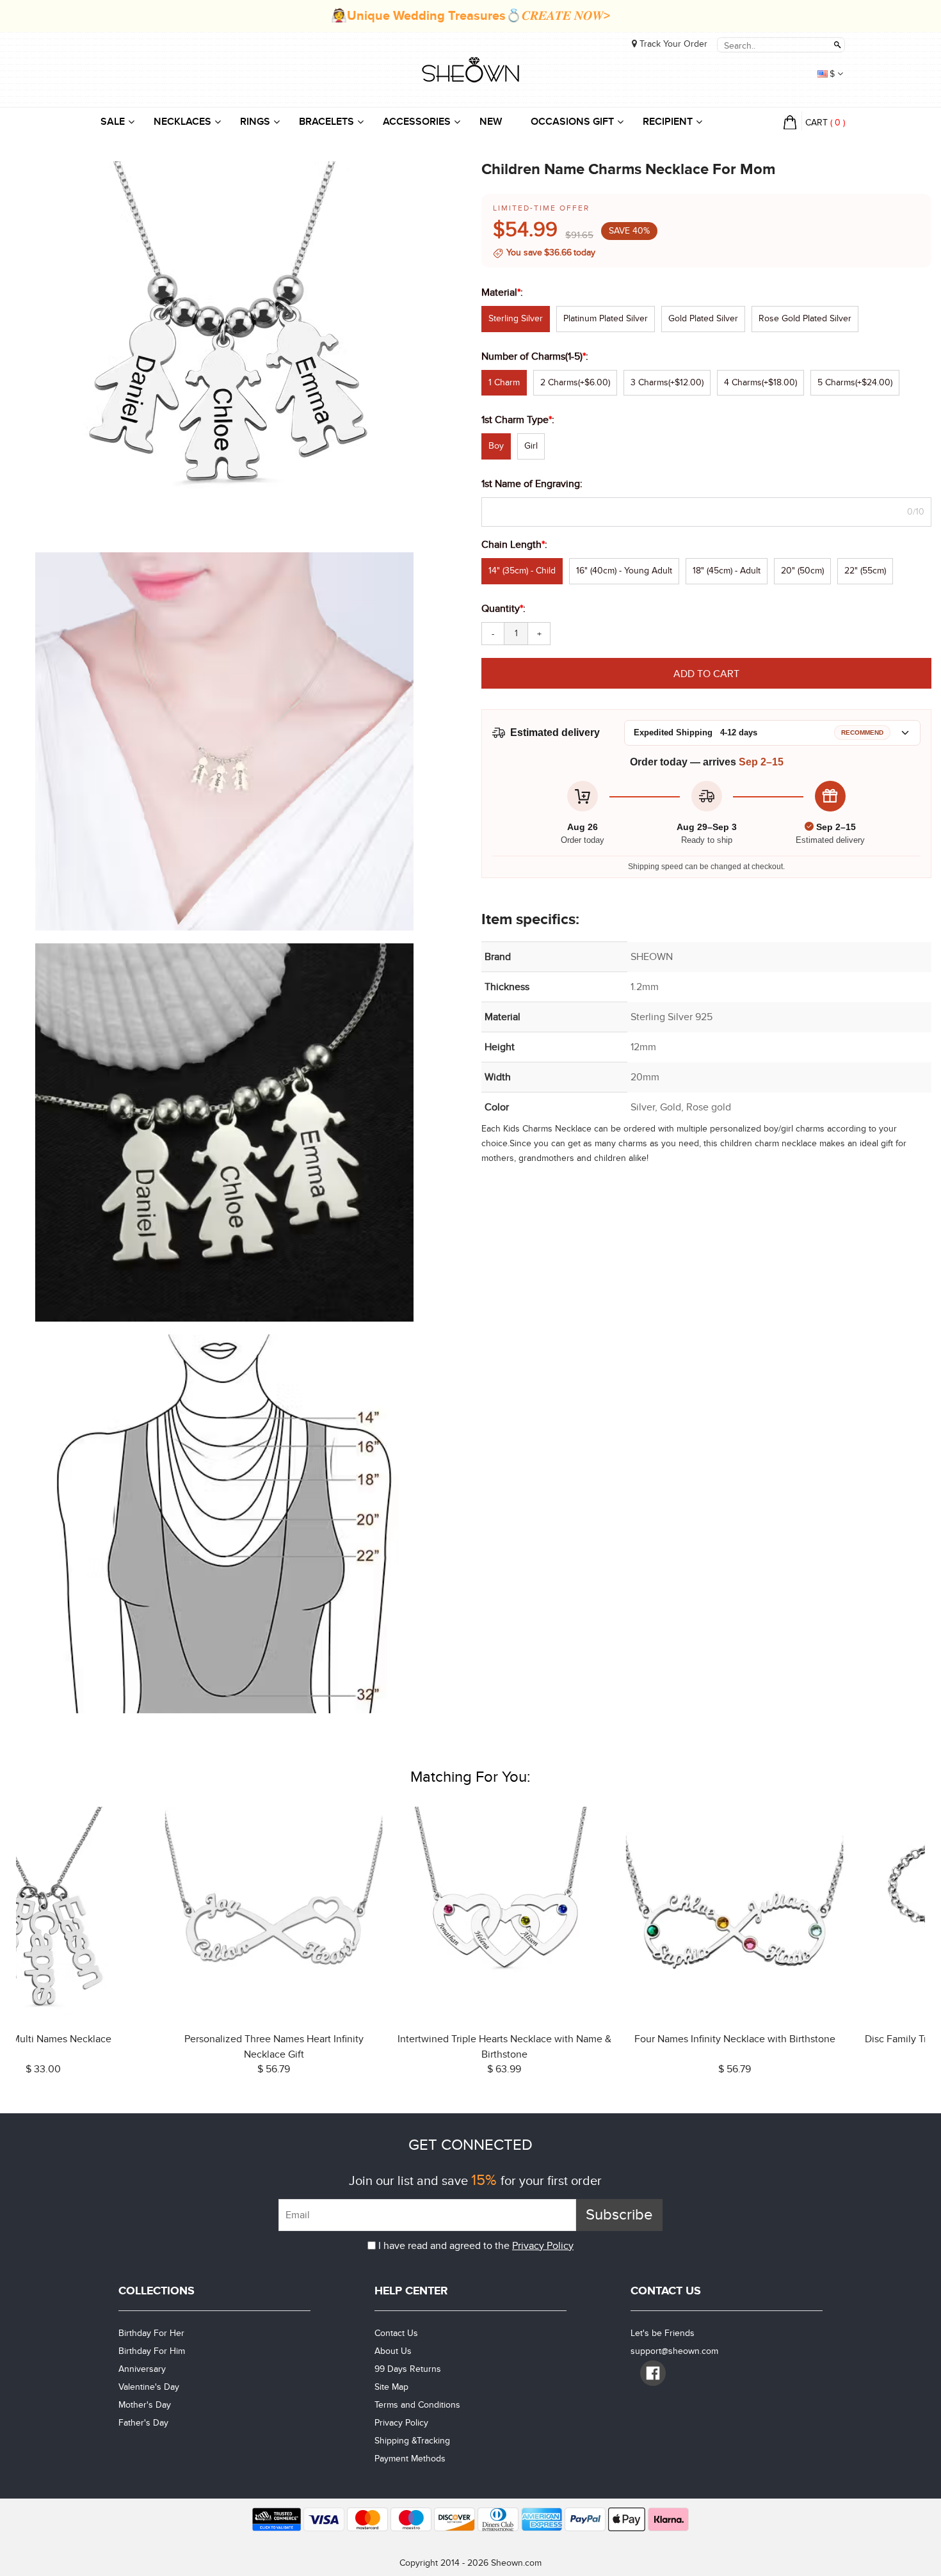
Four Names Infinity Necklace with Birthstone (355, 2039)
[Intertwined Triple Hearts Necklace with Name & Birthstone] (125, 1913)
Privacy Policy (543, 2246)
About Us (393, 2351)
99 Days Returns (408, 2369)
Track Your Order (672, 44)
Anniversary (142, 2369)
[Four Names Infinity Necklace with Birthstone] (355, 1913)
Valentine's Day (149, 2387)
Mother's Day (145, 2405)
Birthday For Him (152, 2351)
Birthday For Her (151, 2333)
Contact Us (396, 2333)
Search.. (837, 45)
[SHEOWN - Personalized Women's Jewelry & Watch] (470, 71)
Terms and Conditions (417, 2405)
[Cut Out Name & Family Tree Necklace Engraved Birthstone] (816, 1913)
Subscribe (619, 2215)
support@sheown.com (674, 2351)
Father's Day (143, 2423)
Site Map (391, 2387)
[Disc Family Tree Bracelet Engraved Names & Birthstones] (586, 1913)
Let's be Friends (663, 2333)
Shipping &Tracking (412, 2441)
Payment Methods (410, 2459)
